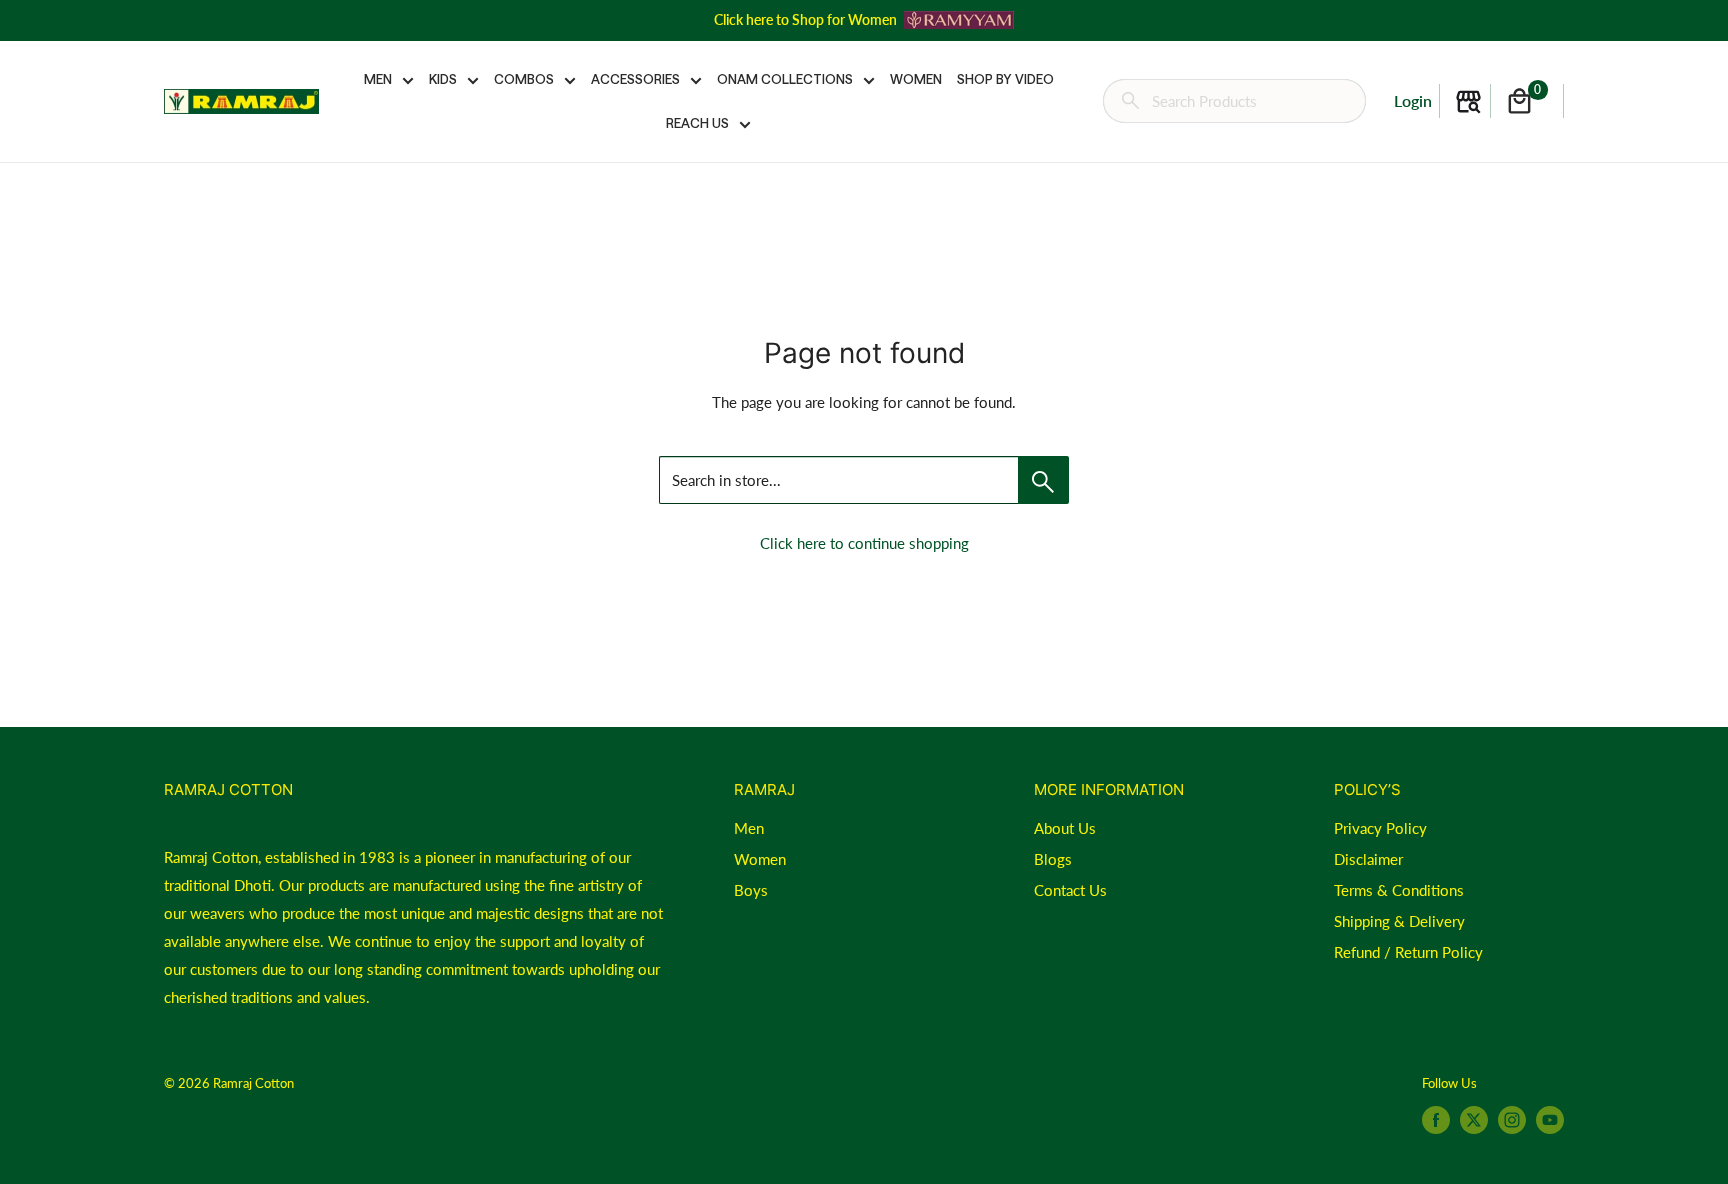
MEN (378, 79)
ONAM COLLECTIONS (785, 79)
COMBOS (524, 79)
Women (760, 859)
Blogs (1053, 859)
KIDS (443, 79)
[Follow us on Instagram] (1512, 1120)
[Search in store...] (1043, 480)
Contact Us (1070, 890)
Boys (751, 890)
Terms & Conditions (1399, 890)
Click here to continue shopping (864, 543)
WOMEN (916, 79)
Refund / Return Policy (1408, 952)
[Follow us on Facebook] (1436, 1120)
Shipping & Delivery (1399, 921)
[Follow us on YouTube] (1550, 1120)
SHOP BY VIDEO (1005, 79)
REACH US (697, 123)
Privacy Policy (1380, 828)
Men (749, 828)
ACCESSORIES (635, 79)
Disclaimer (1368, 859)
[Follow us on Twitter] (1474, 1120)
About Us (1065, 828)
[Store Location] (1468, 101)
